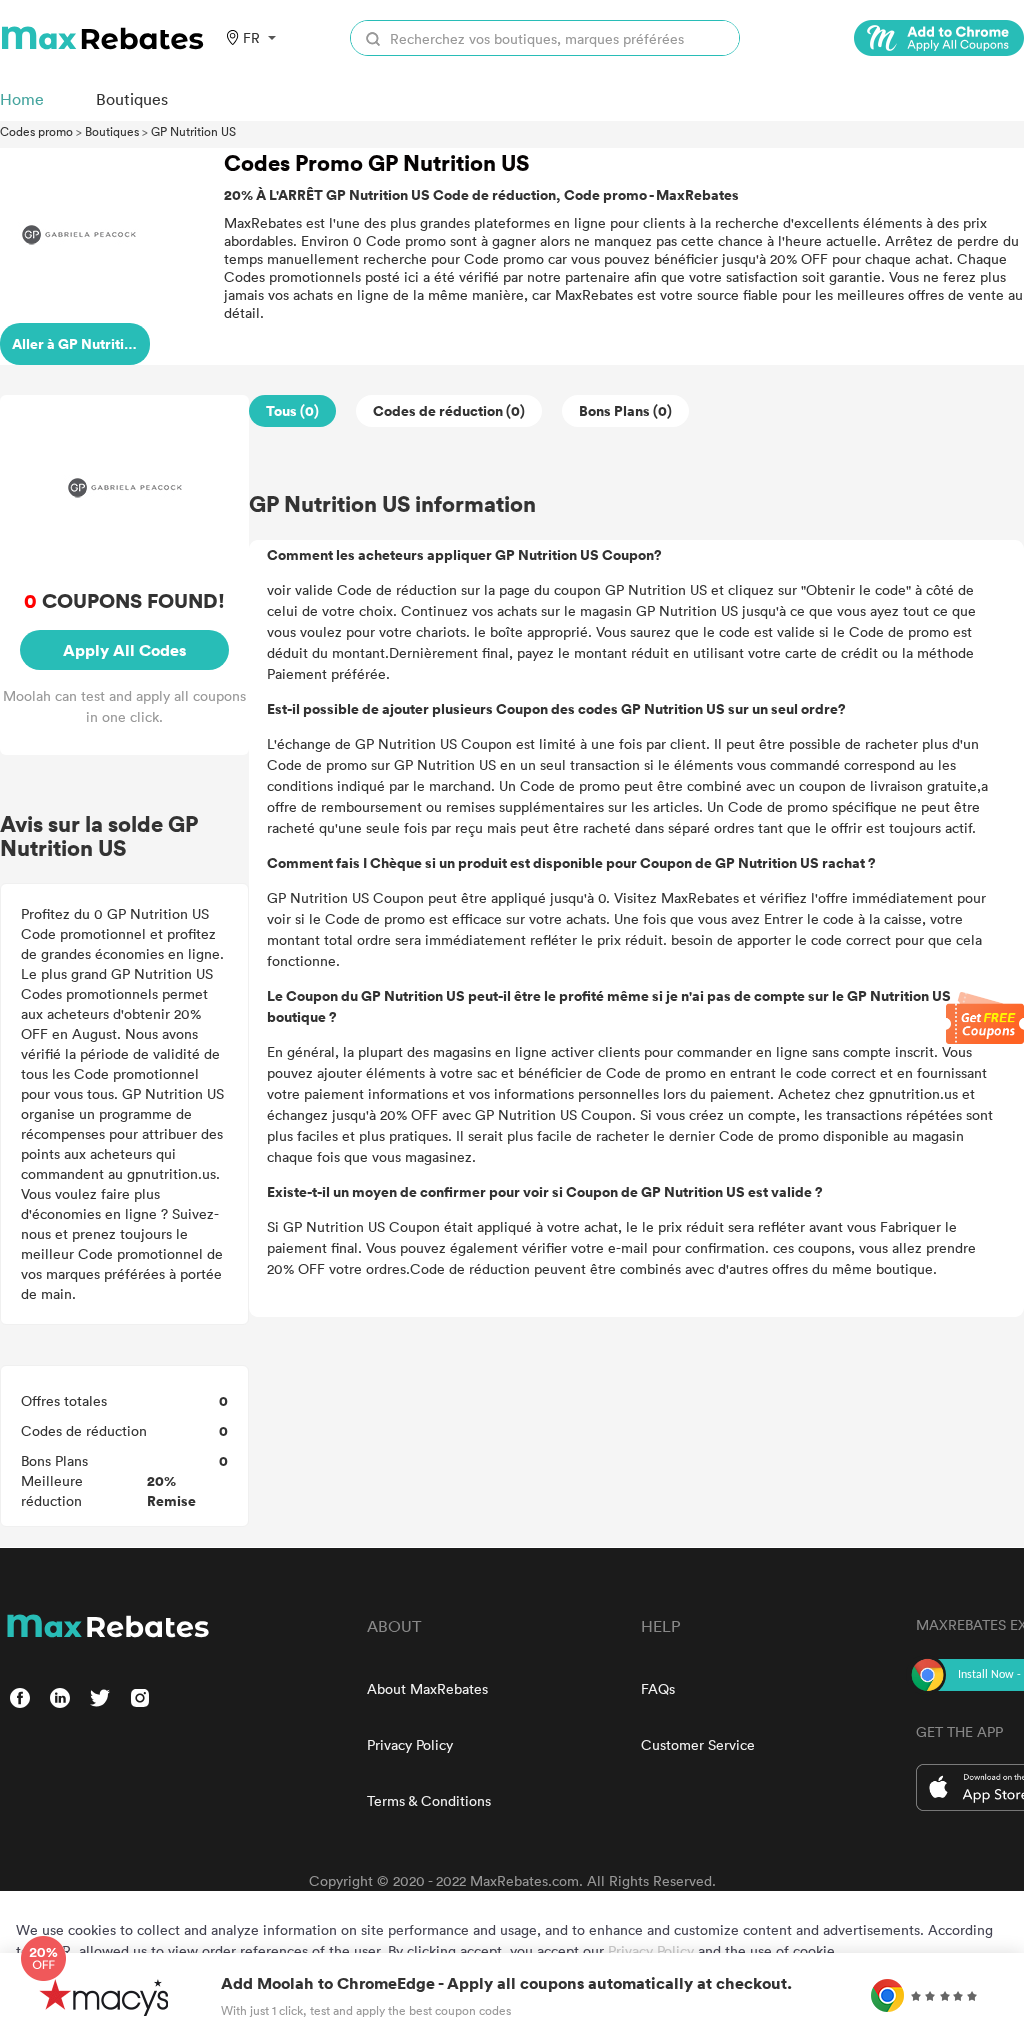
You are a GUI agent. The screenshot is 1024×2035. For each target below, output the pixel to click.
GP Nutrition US (193, 131)
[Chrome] (939, 38)
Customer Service (698, 1744)
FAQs (658, 1688)
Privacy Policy (410, 1744)
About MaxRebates (427, 1688)
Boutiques (112, 131)
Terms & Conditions (429, 1800)
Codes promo (36, 131)
